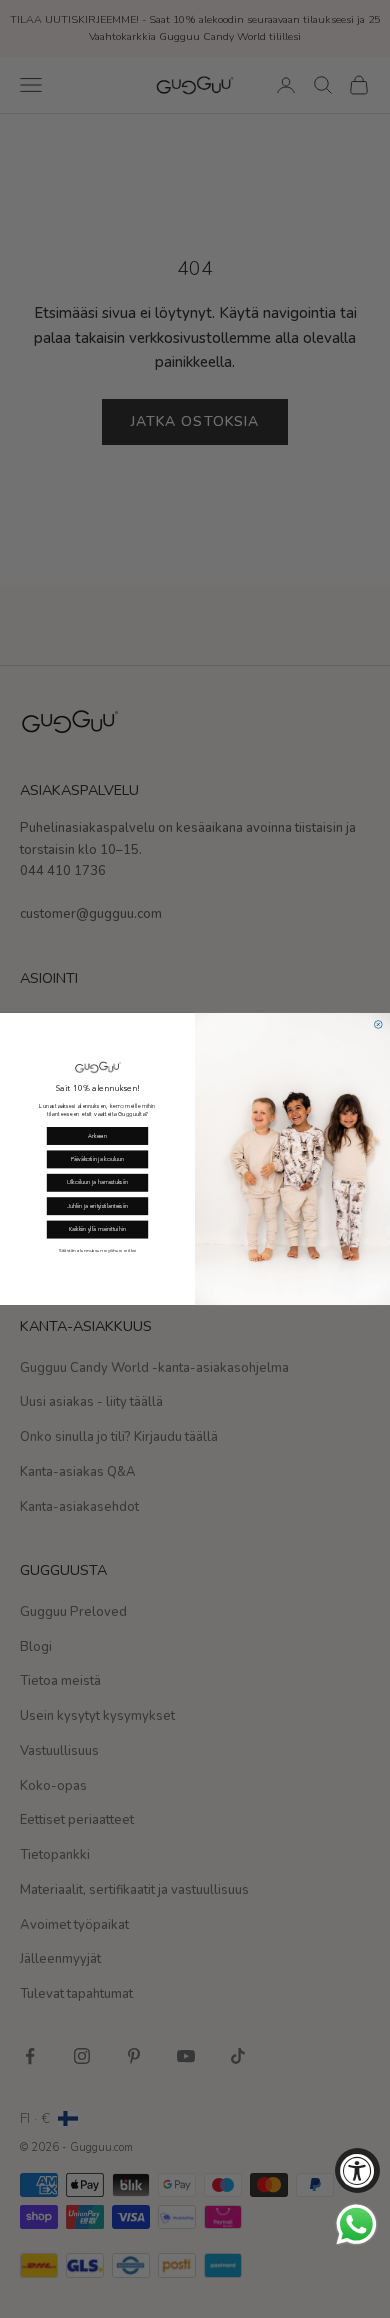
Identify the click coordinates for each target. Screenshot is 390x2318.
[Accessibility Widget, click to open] (357, 2170)
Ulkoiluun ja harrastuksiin (97, 1183)
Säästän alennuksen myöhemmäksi (97, 1251)
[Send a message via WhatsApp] (356, 2224)
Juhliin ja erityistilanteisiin (97, 1206)
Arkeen (97, 1136)
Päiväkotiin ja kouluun (97, 1159)
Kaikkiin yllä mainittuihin (97, 1230)
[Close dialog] (378, 1025)
